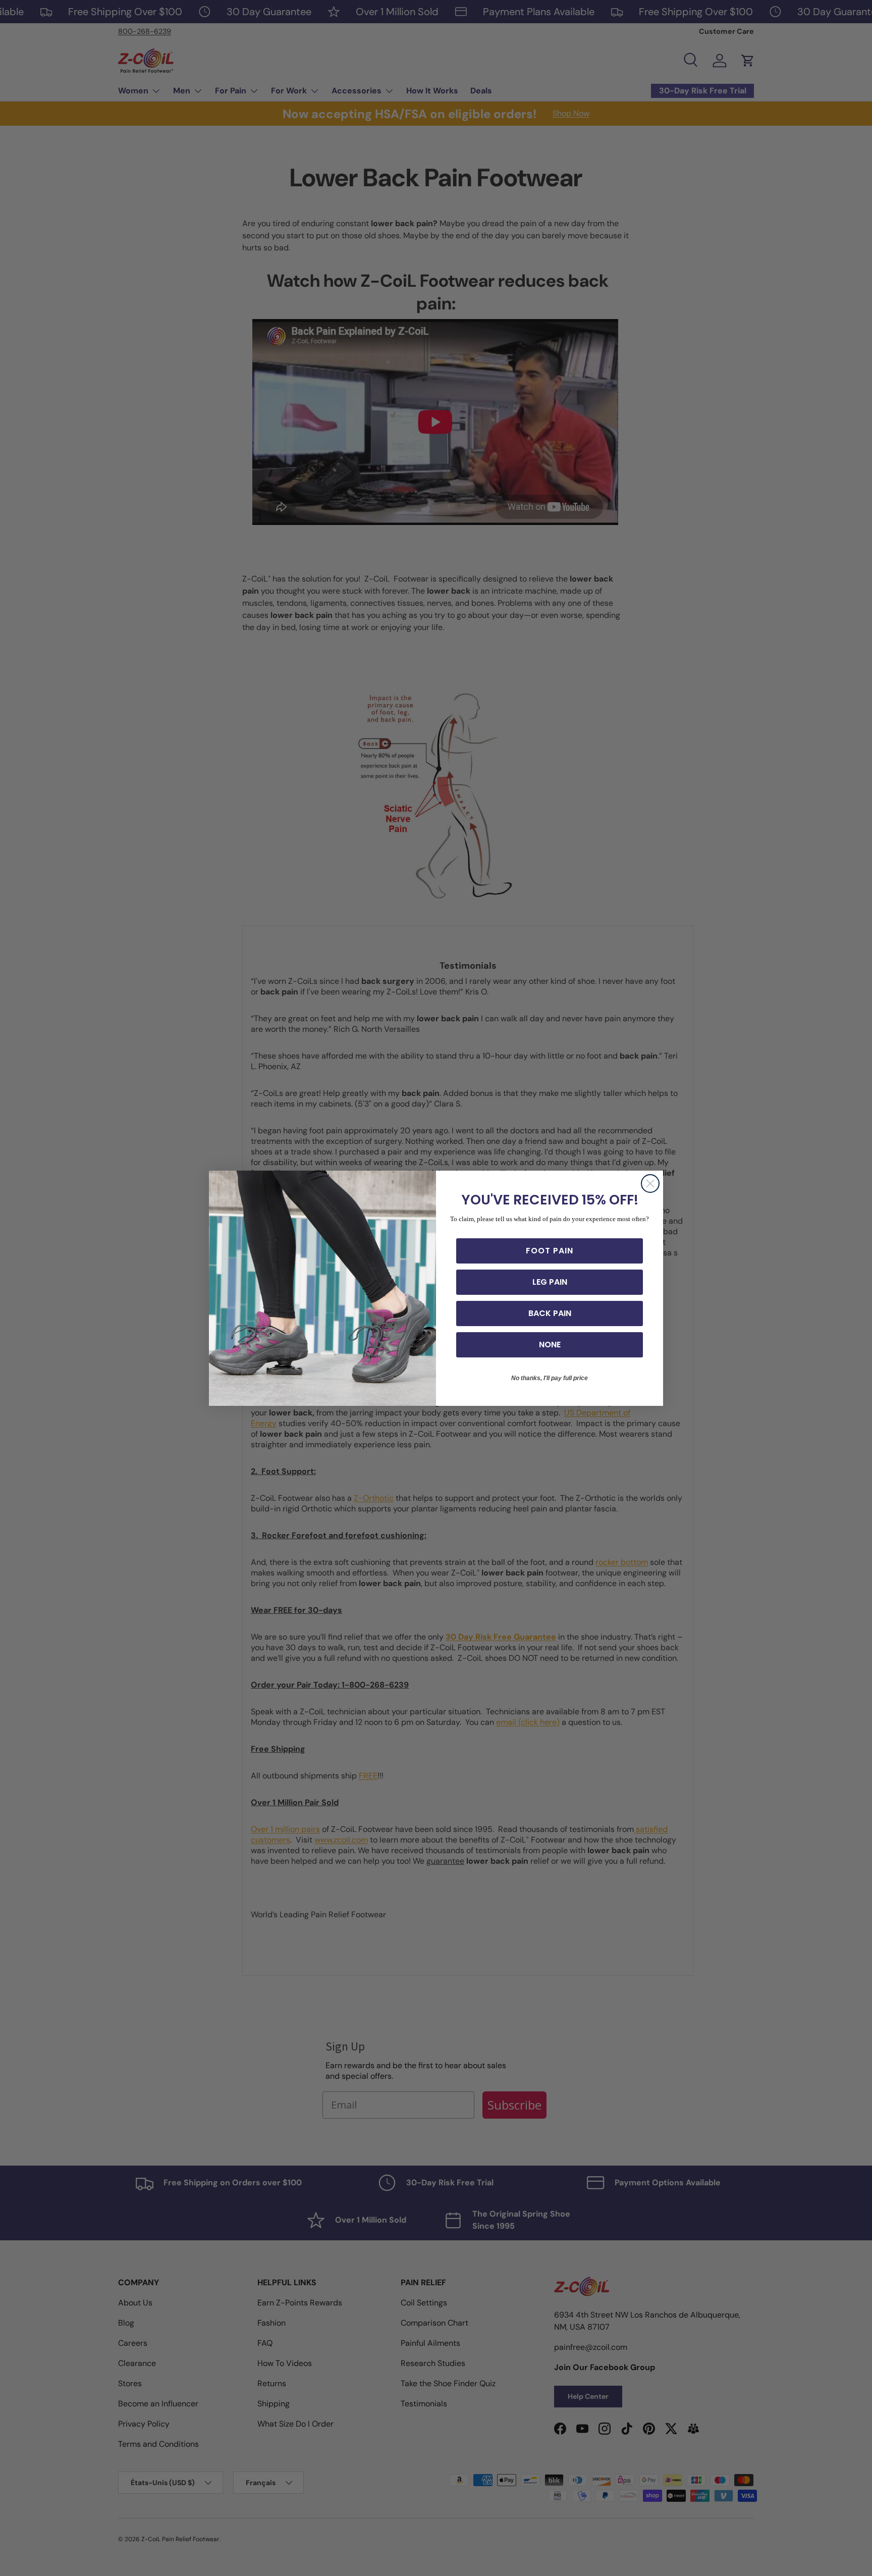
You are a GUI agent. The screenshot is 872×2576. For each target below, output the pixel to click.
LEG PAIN (550, 1282)
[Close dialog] (650, 1184)
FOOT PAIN (550, 1251)
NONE (550, 1345)
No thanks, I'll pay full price (550, 1378)
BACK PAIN (550, 1313)
